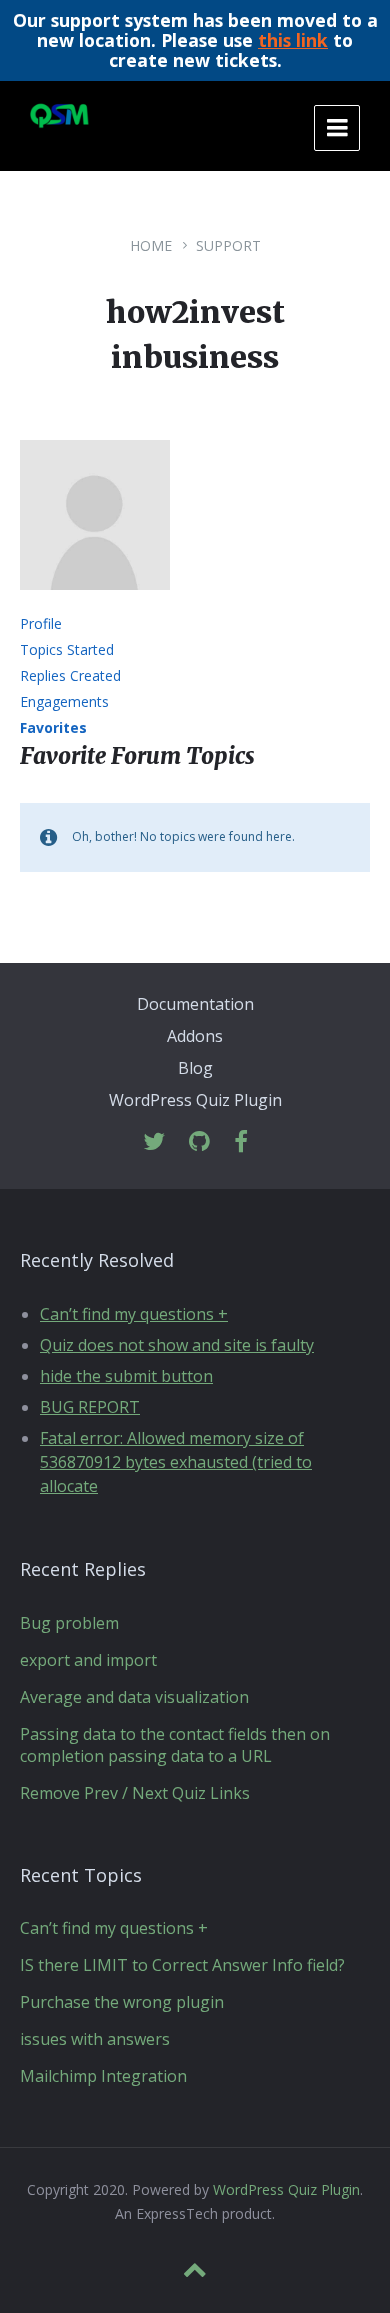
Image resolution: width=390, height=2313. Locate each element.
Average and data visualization (134, 1697)
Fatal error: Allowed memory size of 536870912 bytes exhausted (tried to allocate (176, 1462)
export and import (88, 1660)
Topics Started (67, 649)
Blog (195, 1068)
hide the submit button (126, 1376)
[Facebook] (241, 1142)
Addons (195, 1036)
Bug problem (69, 1623)
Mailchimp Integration (103, 2076)
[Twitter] (154, 1142)
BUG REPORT (90, 1407)
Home (151, 245)
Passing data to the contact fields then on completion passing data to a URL (175, 1745)
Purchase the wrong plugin (122, 2002)
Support (228, 245)
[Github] (199, 1142)
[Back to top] (195, 2270)
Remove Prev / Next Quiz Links (135, 1793)
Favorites (53, 727)
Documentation (195, 1004)
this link (293, 40)
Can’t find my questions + (134, 1314)
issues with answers (95, 2039)
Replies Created (70, 675)
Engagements (64, 701)
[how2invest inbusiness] (95, 604)
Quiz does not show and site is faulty (177, 1345)
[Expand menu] (337, 128)
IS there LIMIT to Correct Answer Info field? (182, 1965)
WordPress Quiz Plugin (195, 1100)
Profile (41, 623)
